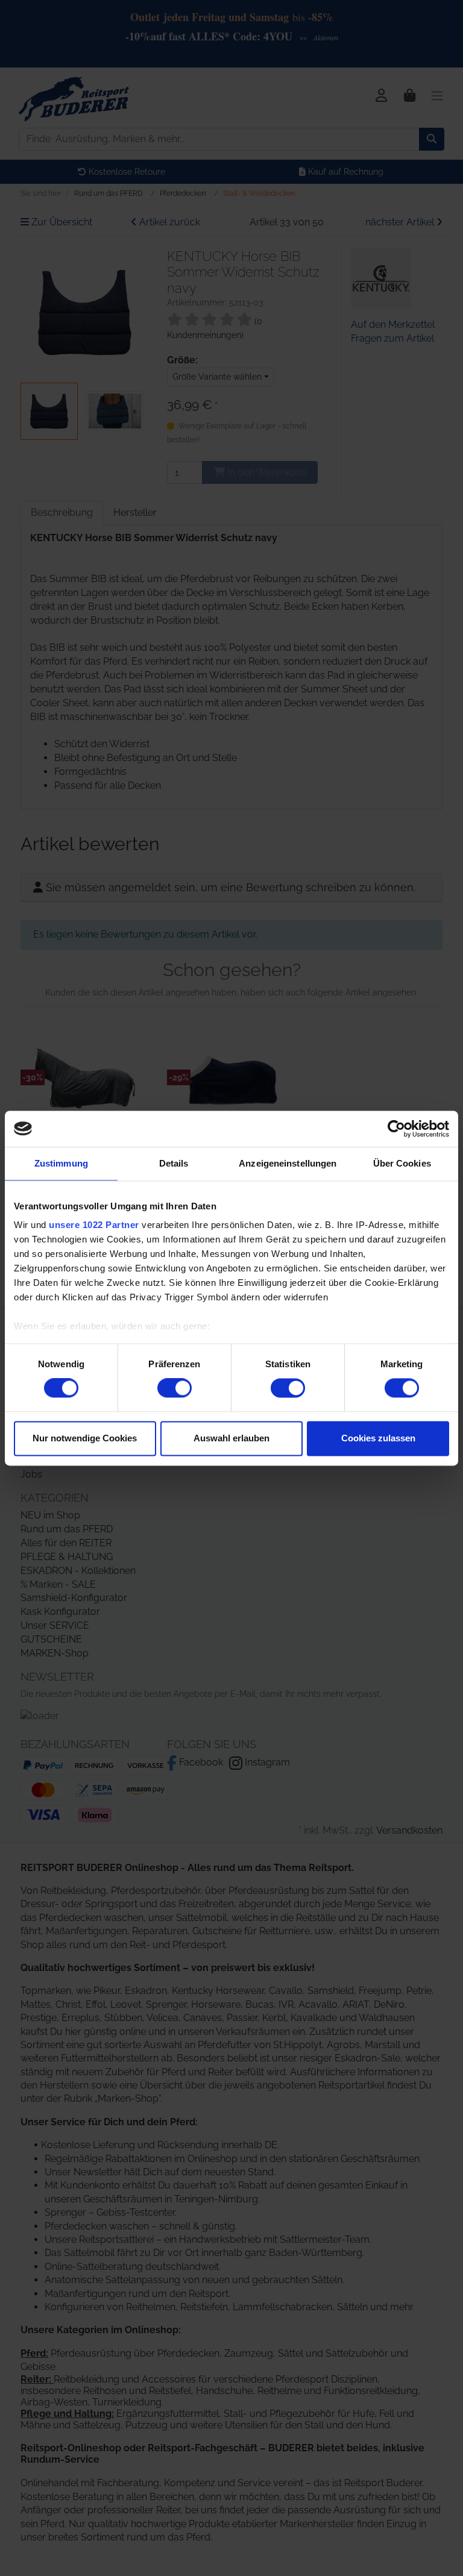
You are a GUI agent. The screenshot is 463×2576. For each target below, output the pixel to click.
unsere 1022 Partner (94, 1225)
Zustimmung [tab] (61, 1163)
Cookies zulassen (378, 1438)
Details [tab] (174, 1163)
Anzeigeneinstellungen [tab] (288, 1163)
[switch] (175, 1388)
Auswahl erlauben (231, 1438)
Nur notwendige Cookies (85, 1438)
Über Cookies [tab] (402, 1163)
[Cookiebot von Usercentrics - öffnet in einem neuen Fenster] (396, 1129)
